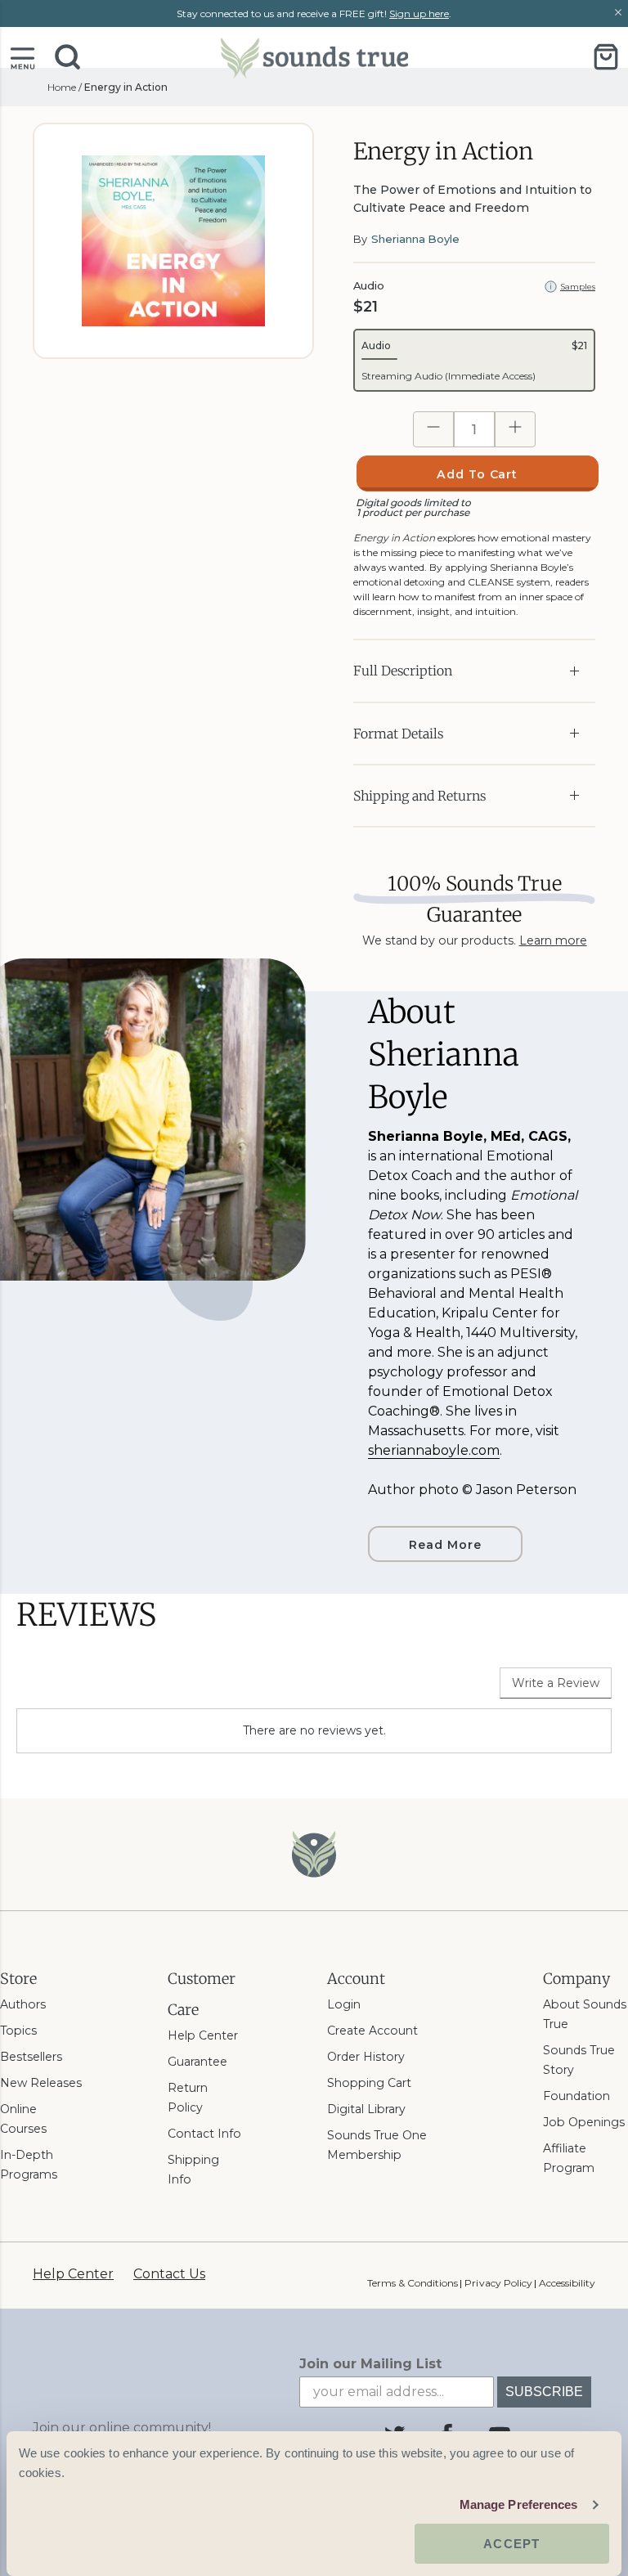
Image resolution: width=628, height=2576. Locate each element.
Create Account (372, 2031)
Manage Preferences (519, 2504)
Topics (18, 2031)
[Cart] (606, 57)
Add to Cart (478, 474)
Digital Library (366, 2109)
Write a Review (556, 1683)
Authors (23, 2004)
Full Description (403, 671)
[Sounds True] (314, 57)
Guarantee (197, 2062)
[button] (22, 57)
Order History (366, 2057)
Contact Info (204, 2134)
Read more (445, 1545)
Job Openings (584, 2122)
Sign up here (419, 13)
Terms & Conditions (413, 2283)
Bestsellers (31, 2057)
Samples (578, 287)
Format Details (398, 734)
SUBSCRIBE (544, 2392)
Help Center (203, 2035)
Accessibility (567, 2283)
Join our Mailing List (370, 2364)
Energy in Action (126, 87)
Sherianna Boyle (415, 239)
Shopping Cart (369, 2083)
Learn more (553, 940)
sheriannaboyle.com (434, 1450)
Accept (511, 2544)
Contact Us (169, 2274)
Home (62, 87)
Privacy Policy (498, 2283)
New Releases (41, 2083)
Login (344, 2004)
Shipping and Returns (419, 796)
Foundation (576, 2096)
